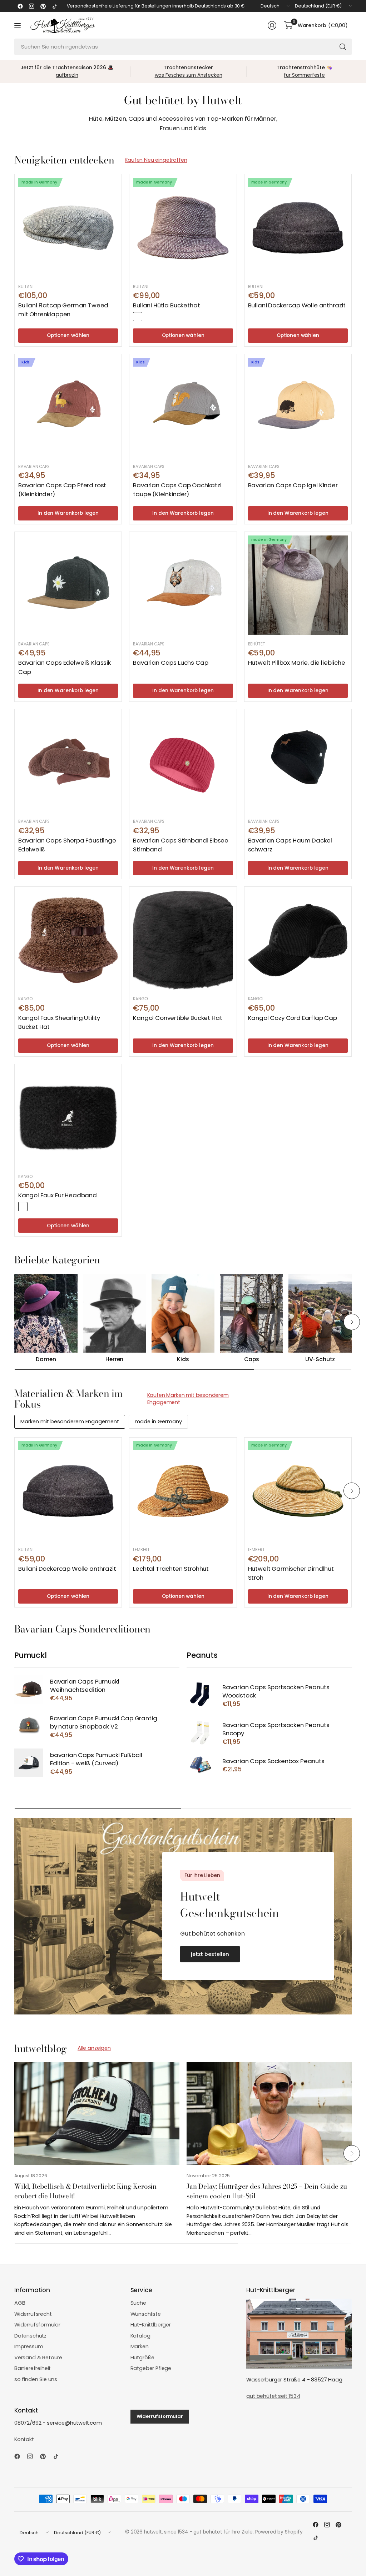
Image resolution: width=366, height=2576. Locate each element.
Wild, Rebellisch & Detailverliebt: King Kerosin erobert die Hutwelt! (85, 2191)
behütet (257, 644)
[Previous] (14, 1322)
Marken (140, 2346)
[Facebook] (20, 6)
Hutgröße (143, 2358)
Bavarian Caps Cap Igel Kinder (293, 485)
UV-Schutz (320, 1360)
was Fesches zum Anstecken (189, 75)
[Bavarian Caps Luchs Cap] (183, 585)
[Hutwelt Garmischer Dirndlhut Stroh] (298, 1491)
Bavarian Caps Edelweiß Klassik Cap (65, 667)
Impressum (29, 2346)
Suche (138, 2303)
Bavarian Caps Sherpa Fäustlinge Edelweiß (67, 845)
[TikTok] (54, 6)
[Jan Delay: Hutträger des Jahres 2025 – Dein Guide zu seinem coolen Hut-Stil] (269, 2114)
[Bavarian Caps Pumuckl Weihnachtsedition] (29, 1689)
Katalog (140, 2336)
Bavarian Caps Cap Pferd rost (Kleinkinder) (62, 490)
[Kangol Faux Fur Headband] (68, 1118)
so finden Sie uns (36, 2379)
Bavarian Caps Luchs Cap (170, 663)
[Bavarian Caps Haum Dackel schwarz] (298, 763)
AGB (20, 2303)
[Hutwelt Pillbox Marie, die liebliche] (298, 585)
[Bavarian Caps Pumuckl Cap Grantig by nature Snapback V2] (29, 1726)
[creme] (34, 1207)
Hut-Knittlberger (151, 2325)
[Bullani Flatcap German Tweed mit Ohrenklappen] (68, 228)
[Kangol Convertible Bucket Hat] (183, 940)
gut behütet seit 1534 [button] (273, 2396)
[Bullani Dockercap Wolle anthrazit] (298, 228)
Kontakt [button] (24, 2439)
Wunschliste (146, 2314)
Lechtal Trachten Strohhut (171, 1569)
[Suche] (343, 47)
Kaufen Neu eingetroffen (156, 160)
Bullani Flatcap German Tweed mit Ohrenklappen (63, 310)
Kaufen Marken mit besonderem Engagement (188, 1399)
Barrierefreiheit (33, 2368)
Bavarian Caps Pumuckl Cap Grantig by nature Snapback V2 (103, 1723)
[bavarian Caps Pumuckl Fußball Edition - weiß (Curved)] (29, 1763)
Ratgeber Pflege (151, 2368)
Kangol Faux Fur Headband (58, 1195)
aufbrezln (67, 75)
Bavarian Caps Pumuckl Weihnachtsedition (85, 1686)
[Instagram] (31, 6)
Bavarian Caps (34, 467)
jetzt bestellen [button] (210, 1954)
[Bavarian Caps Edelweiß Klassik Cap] (68, 585)
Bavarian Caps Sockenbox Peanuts (273, 1761)
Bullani (26, 287)
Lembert (141, 1550)
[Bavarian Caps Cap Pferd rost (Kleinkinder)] (68, 407)
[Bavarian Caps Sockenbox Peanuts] (201, 1765)
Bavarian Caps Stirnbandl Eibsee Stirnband (181, 845)
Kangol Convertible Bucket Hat (177, 1018)
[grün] (149, 317)
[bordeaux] (138, 317)
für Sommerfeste (304, 75)
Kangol (26, 999)
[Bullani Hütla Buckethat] (183, 228)
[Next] (352, 1322)
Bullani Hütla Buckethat (166, 305)
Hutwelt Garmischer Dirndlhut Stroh (291, 1573)
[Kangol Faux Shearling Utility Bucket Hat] (68, 940)
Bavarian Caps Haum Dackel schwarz (290, 845)
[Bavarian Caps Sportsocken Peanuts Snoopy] (201, 1733)
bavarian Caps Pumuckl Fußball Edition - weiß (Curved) (96, 1759)
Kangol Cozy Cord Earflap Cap (293, 1018)
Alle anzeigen (94, 2048)
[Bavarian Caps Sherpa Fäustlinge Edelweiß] (68, 763)
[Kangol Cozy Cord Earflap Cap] (298, 940)
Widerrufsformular (37, 2325)
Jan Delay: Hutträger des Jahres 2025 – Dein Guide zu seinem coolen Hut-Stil (267, 2191)
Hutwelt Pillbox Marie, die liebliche (297, 663)
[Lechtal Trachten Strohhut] (183, 1491)
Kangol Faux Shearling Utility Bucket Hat (59, 1022)
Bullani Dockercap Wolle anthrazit (297, 305)
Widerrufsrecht (33, 2314)
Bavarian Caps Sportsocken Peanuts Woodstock (276, 1692)
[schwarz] (23, 1207)
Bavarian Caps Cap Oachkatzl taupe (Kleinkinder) (177, 490)
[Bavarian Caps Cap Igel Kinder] (298, 407)
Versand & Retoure (38, 2358)
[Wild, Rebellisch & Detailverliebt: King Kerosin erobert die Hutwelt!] (97, 2114)
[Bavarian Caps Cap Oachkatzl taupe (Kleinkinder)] (183, 407)
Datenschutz (30, 2336)
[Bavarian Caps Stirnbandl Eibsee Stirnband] (183, 763)
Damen (46, 1360)
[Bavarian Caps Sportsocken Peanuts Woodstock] (201, 1695)
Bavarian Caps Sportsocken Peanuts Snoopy (276, 1729)
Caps (252, 1360)
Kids (183, 1360)
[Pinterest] (43, 6)
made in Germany (158, 1422)
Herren (114, 1360)
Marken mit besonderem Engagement (70, 1422)
